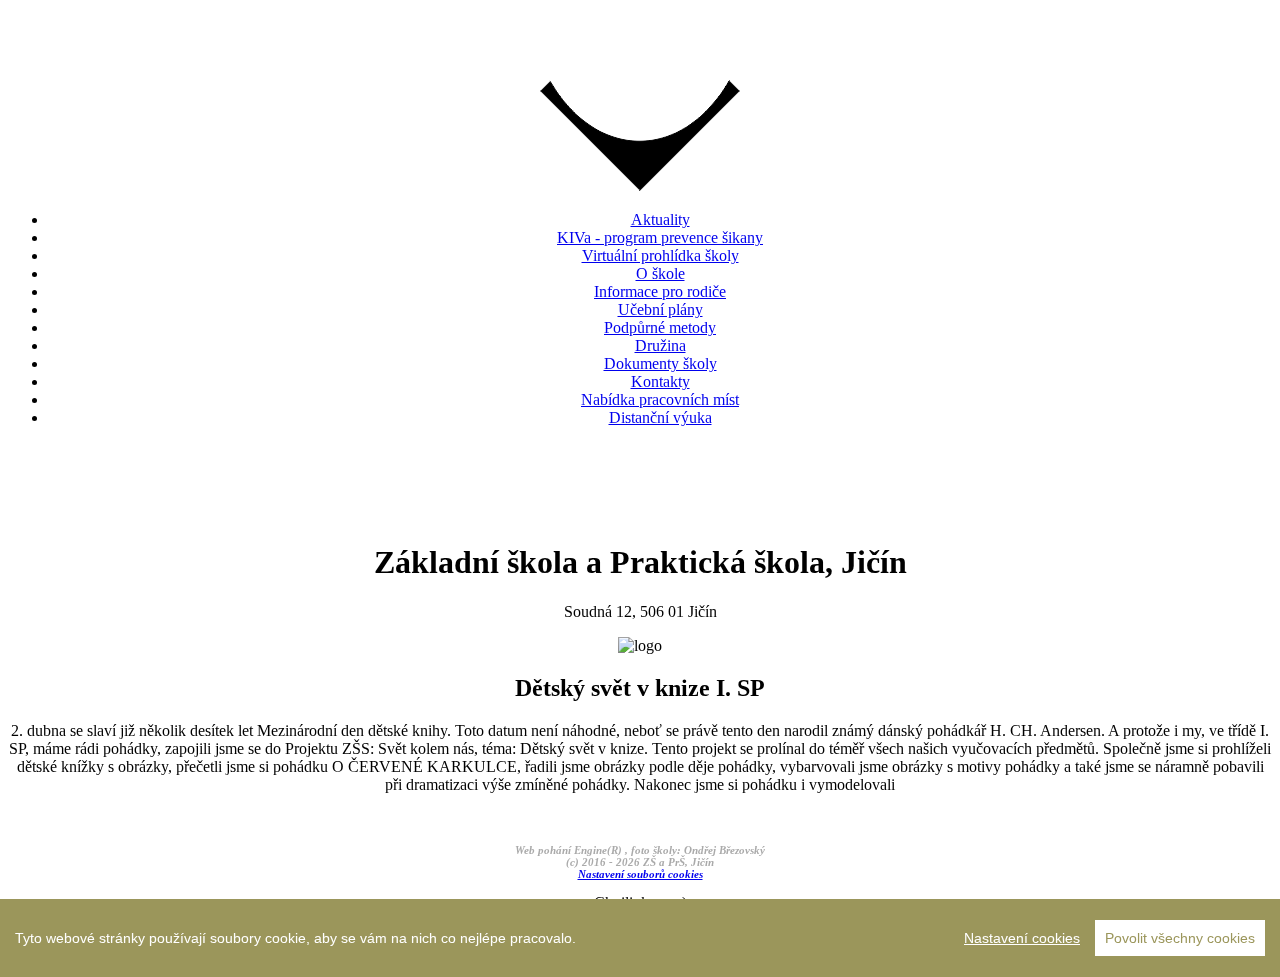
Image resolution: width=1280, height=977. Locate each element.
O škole (660, 273)
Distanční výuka (660, 417)
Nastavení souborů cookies (640, 874)
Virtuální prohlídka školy (660, 255)
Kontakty (660, 381)
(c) (572, 862)
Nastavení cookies (1022, 938)
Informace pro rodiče (660, 291)
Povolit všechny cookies (1180, 938)
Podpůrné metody (660, 327)
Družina (660, 345)
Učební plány (660, 309)
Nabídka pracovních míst (660, 399)
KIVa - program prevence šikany (660, 237)
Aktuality (660, 219)
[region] (640, 938)
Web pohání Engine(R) (570, 850)
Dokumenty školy (660, 363)
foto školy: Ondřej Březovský (698, 850)
